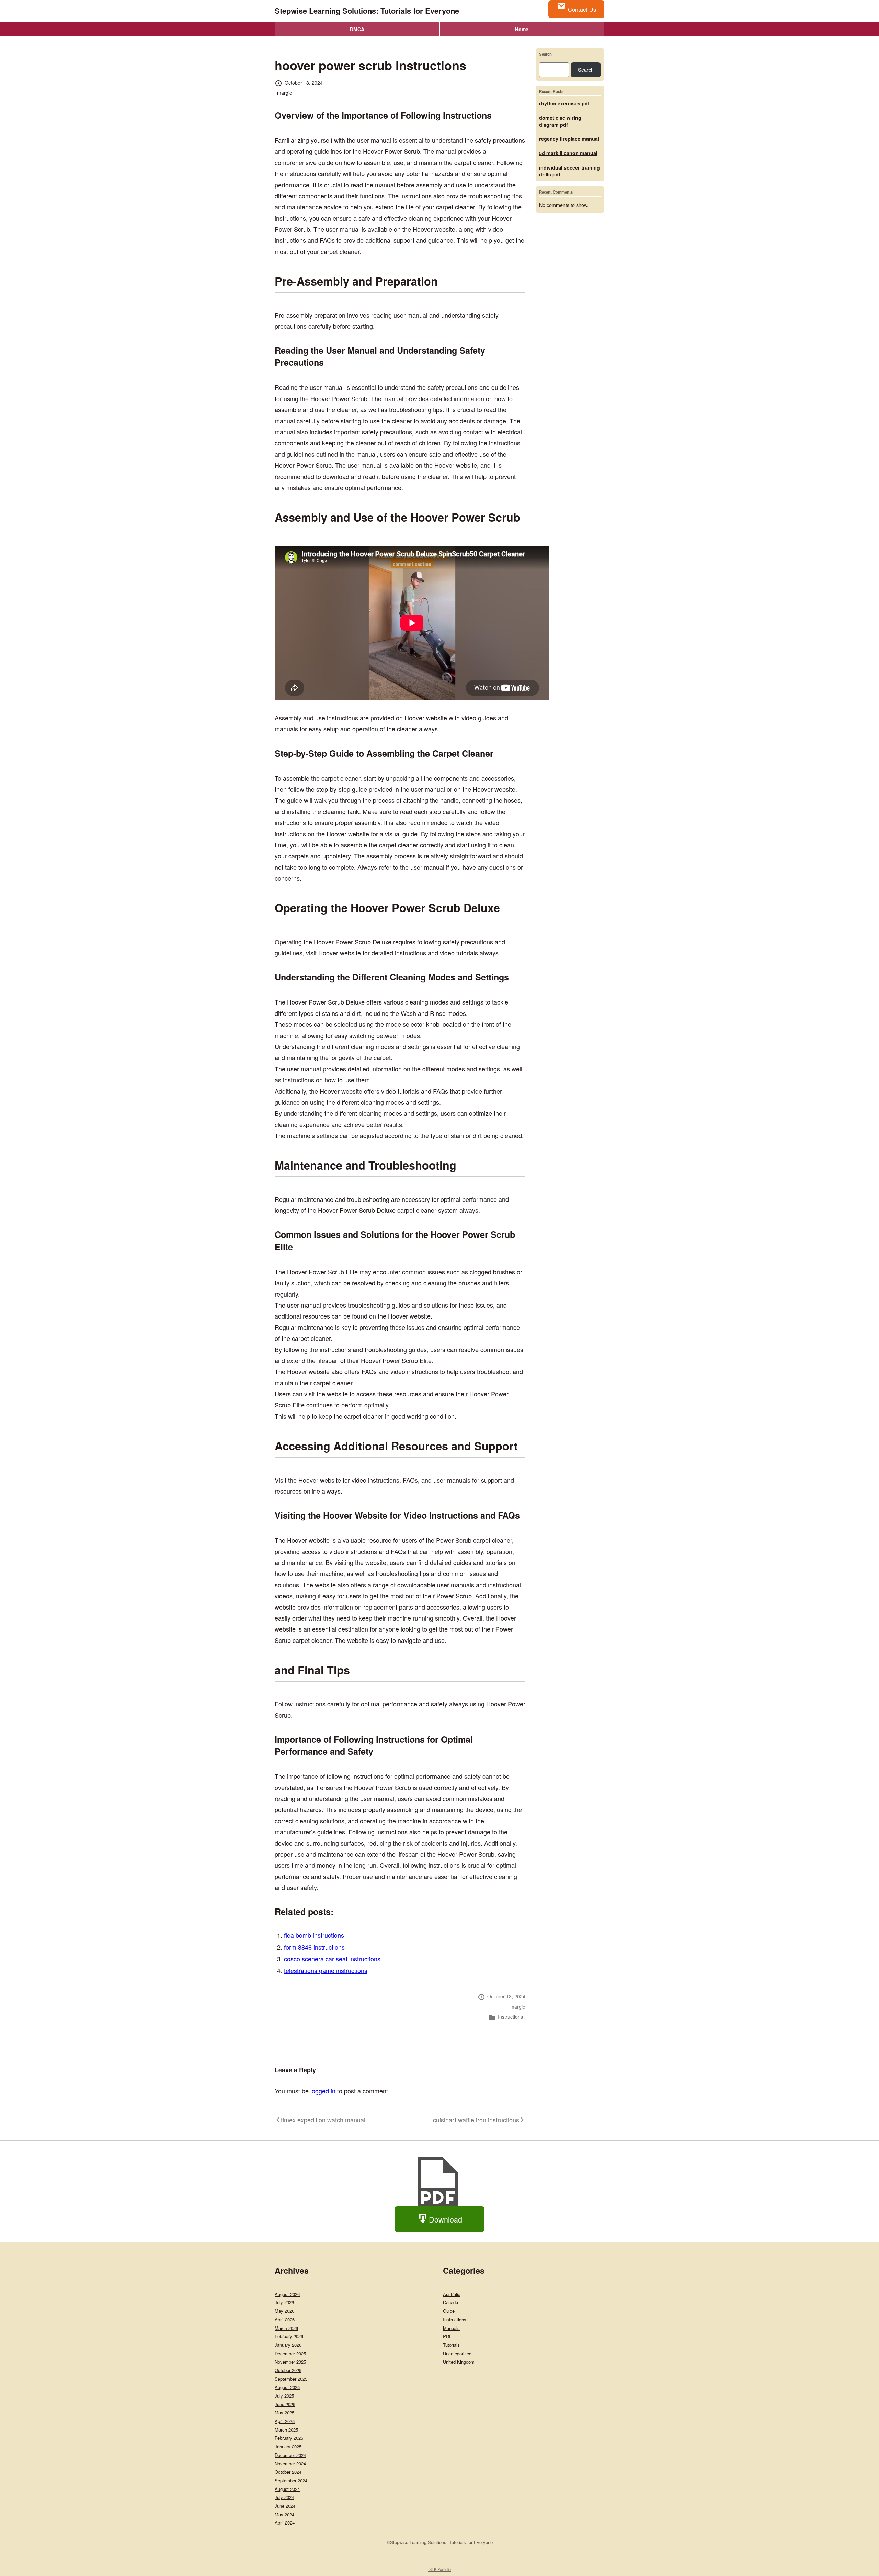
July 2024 (284, 2497)
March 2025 (286, 2430)
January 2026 (288, 2345)
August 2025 (287, 2387)
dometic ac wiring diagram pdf (560, 121)
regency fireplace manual (569, 139)
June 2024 (285, 2506)
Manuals (451, 2328)
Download (446, 2219)
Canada (450, 2302)
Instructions (510, 2017)
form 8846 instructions (314, 1947)
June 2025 (285, 2404)
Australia (452, 2294)
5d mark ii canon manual (568, 153)
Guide (449, 2311)
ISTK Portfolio (439, 2569)
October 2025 (288, 2370)
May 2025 (284, 2412)
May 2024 (284, 2514)
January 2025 (288, 2446)
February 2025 (289, 2438)
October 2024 (288, 2472)
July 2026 (284, 2302)
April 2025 (285, 2421)
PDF (447, 2336)
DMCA (357, 29)
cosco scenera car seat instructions (332, 1959)
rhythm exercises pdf (564, 103)
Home (522, 29)
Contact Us (582, 9)
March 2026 (286, 2328)
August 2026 (287, 2294)
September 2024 (291, 2480)
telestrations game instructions (326, 1970)
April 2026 (285, 2319)
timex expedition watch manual (323, 2120)
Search (545, 54)
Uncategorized (457, 2353)
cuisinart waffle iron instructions (476, 2120)
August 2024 (287, 2489)
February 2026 (289, 2336)
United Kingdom (459, 2362)
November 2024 (290, 2464)
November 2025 (290, 2362)
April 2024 (285, 2523)
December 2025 (290, 2353)
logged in (323, 2091)
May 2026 (284, 2311)
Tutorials (451, 2345)
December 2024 (290, 2455)
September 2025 (291, 2379)
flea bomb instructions (314, 1935)
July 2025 (284, 2396)
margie (285, 93)
